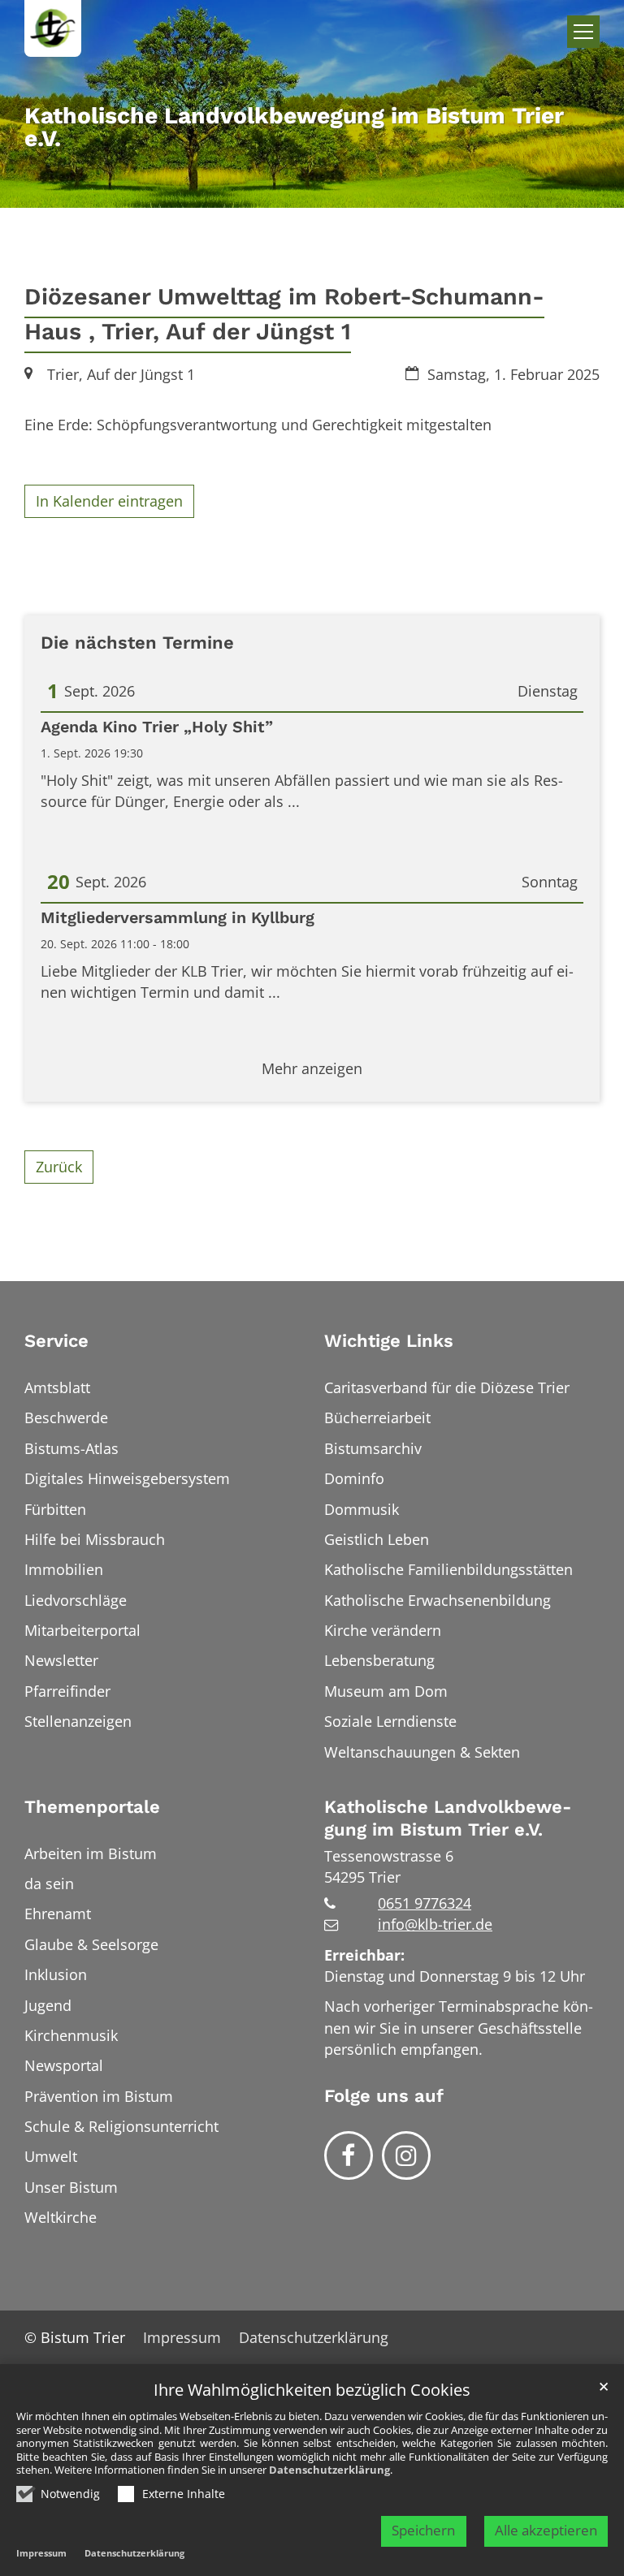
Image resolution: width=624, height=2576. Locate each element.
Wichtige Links (389, 1341)
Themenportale (92, 1807)
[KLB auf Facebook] (349, 2155)
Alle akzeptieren (546, 2530)
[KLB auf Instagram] (406, 2155)
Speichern (423, 2530)
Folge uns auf (384, 2096)
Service (56, 1341)
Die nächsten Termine (137, 643)
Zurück (59, 1167)
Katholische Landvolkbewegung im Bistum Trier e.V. (448, 1818)
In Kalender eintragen (109, 501)
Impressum (41, 2553)
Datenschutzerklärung (329, 2470)
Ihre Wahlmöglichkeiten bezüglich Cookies (312, 2390)
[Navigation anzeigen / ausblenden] (583, 32)
